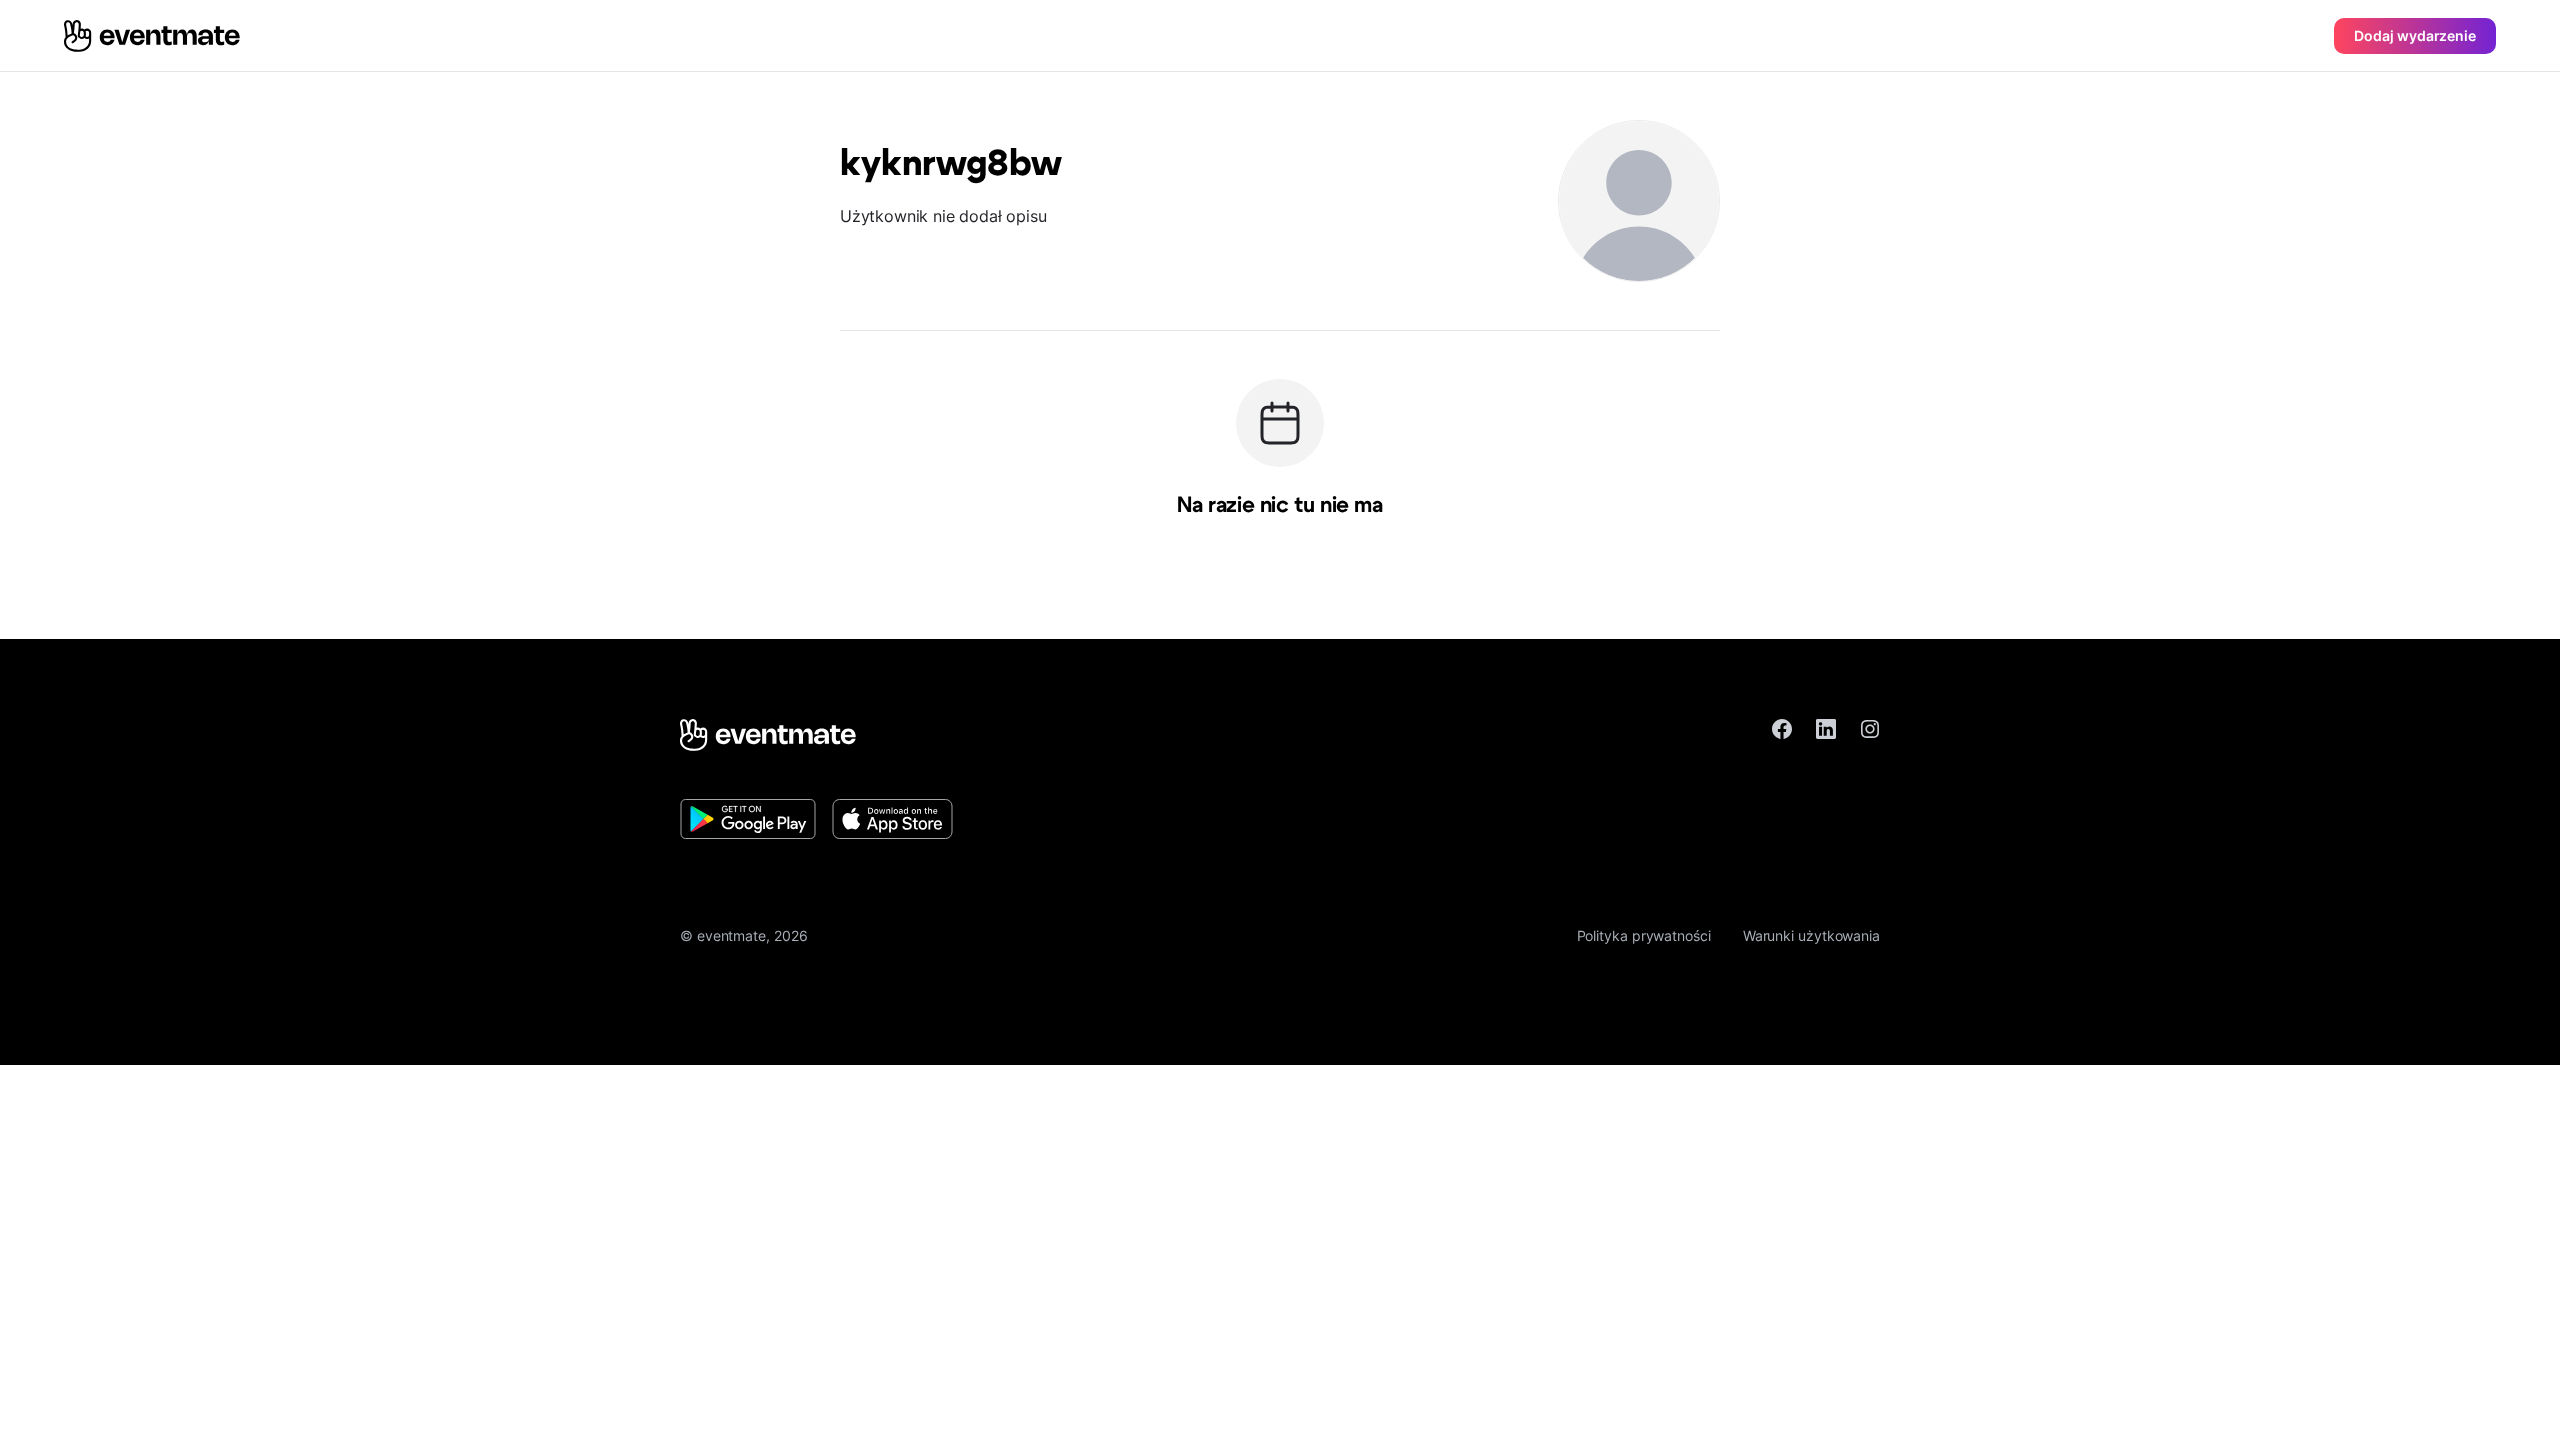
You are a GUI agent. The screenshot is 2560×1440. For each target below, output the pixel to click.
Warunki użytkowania (1811, 935)
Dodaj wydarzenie (2415, 35)
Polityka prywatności (1644, 935)
